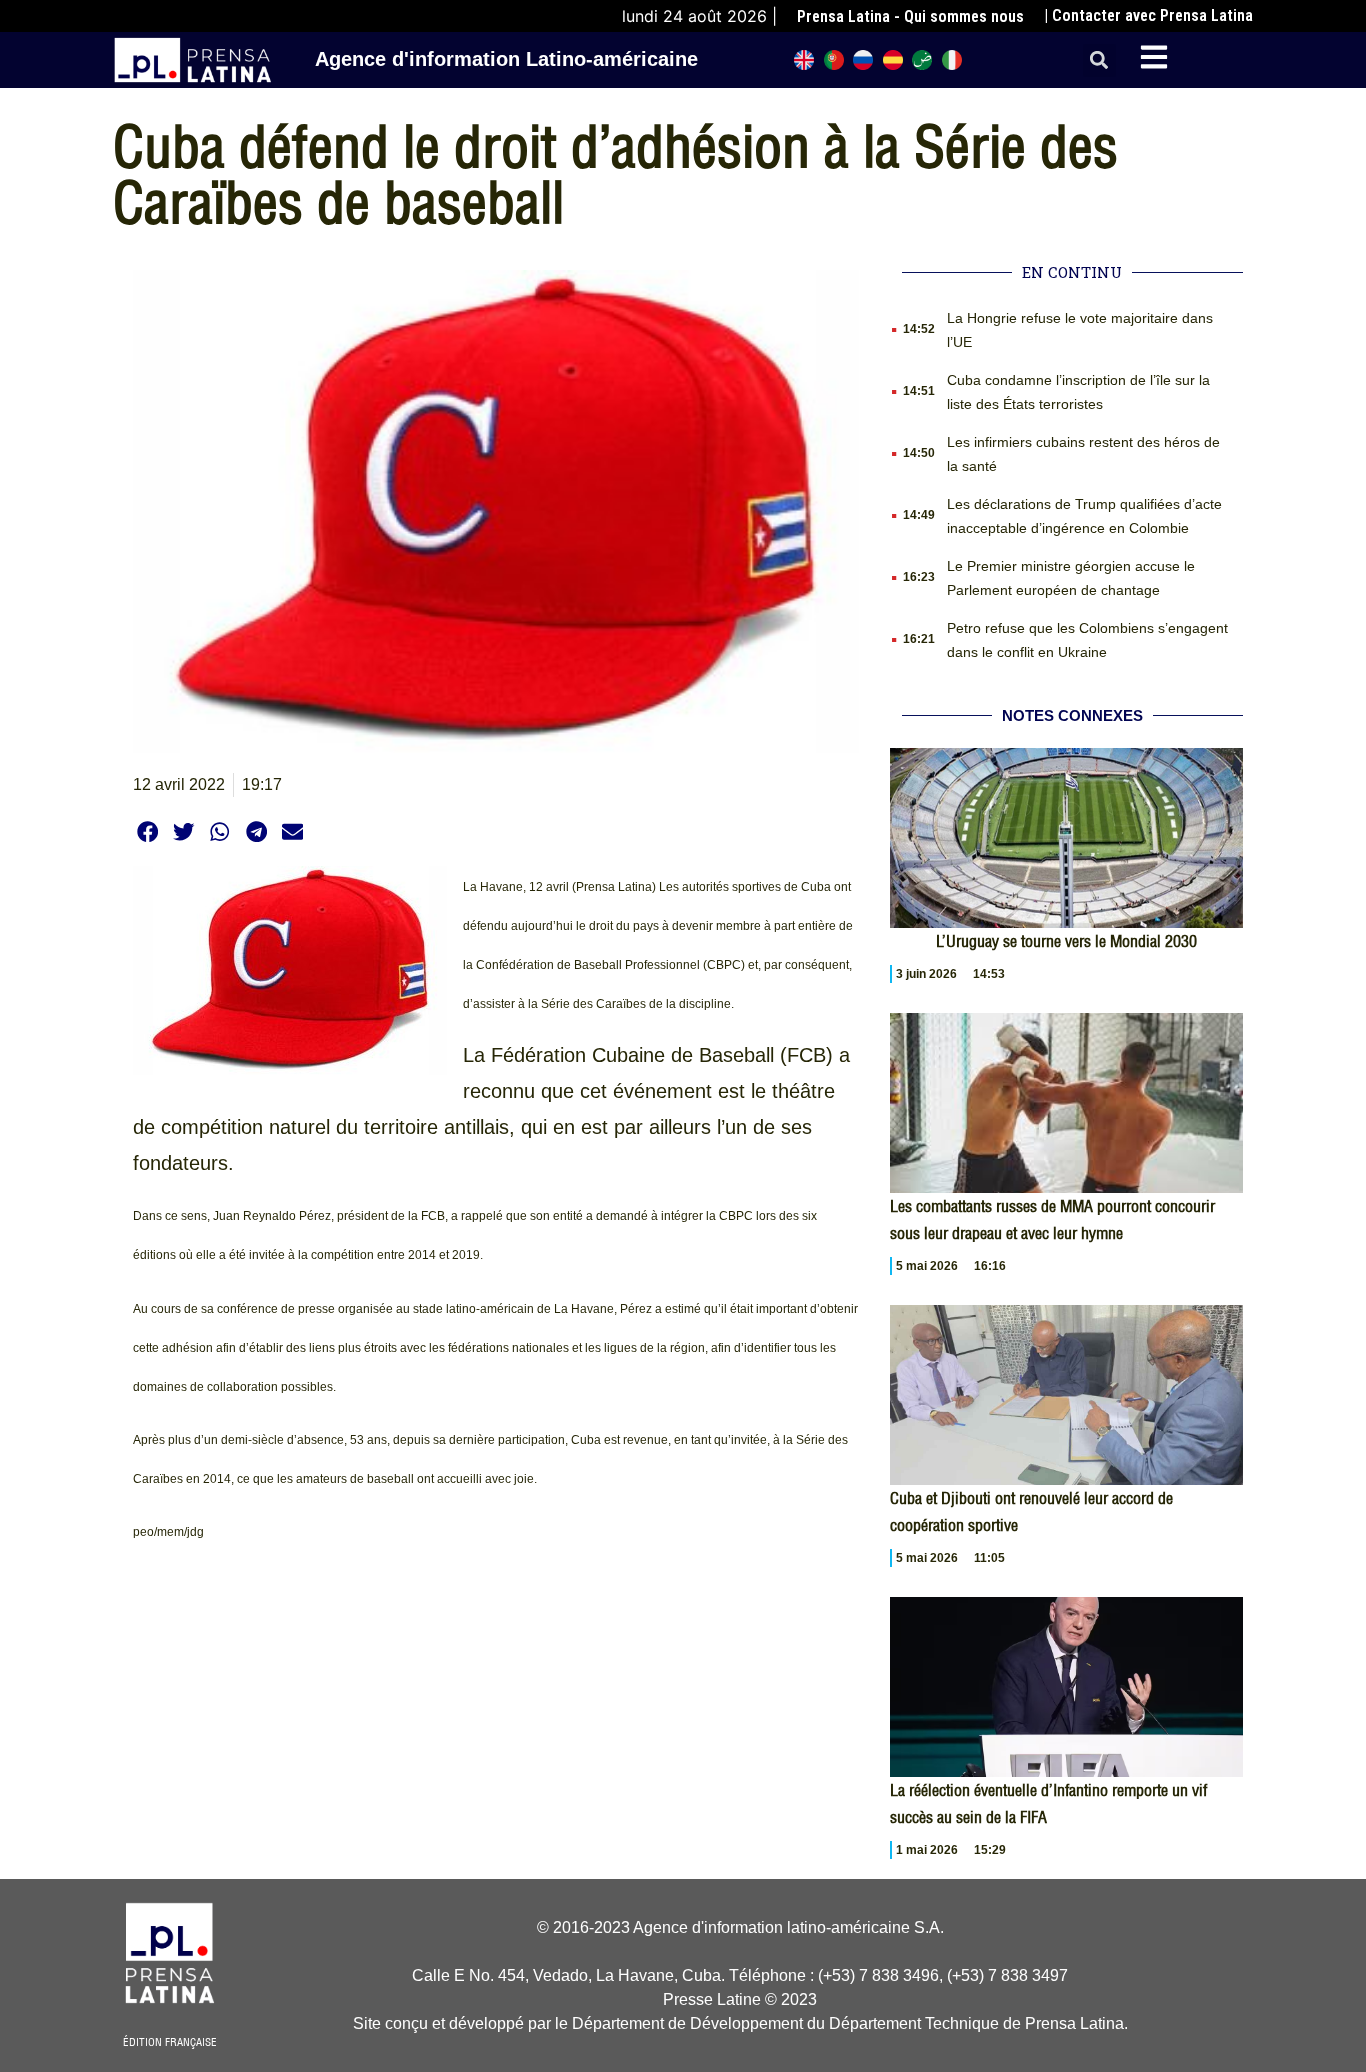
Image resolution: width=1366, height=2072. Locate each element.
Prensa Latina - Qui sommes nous (910, 16)
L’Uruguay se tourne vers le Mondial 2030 (1066, 941)
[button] (1099, 60)
